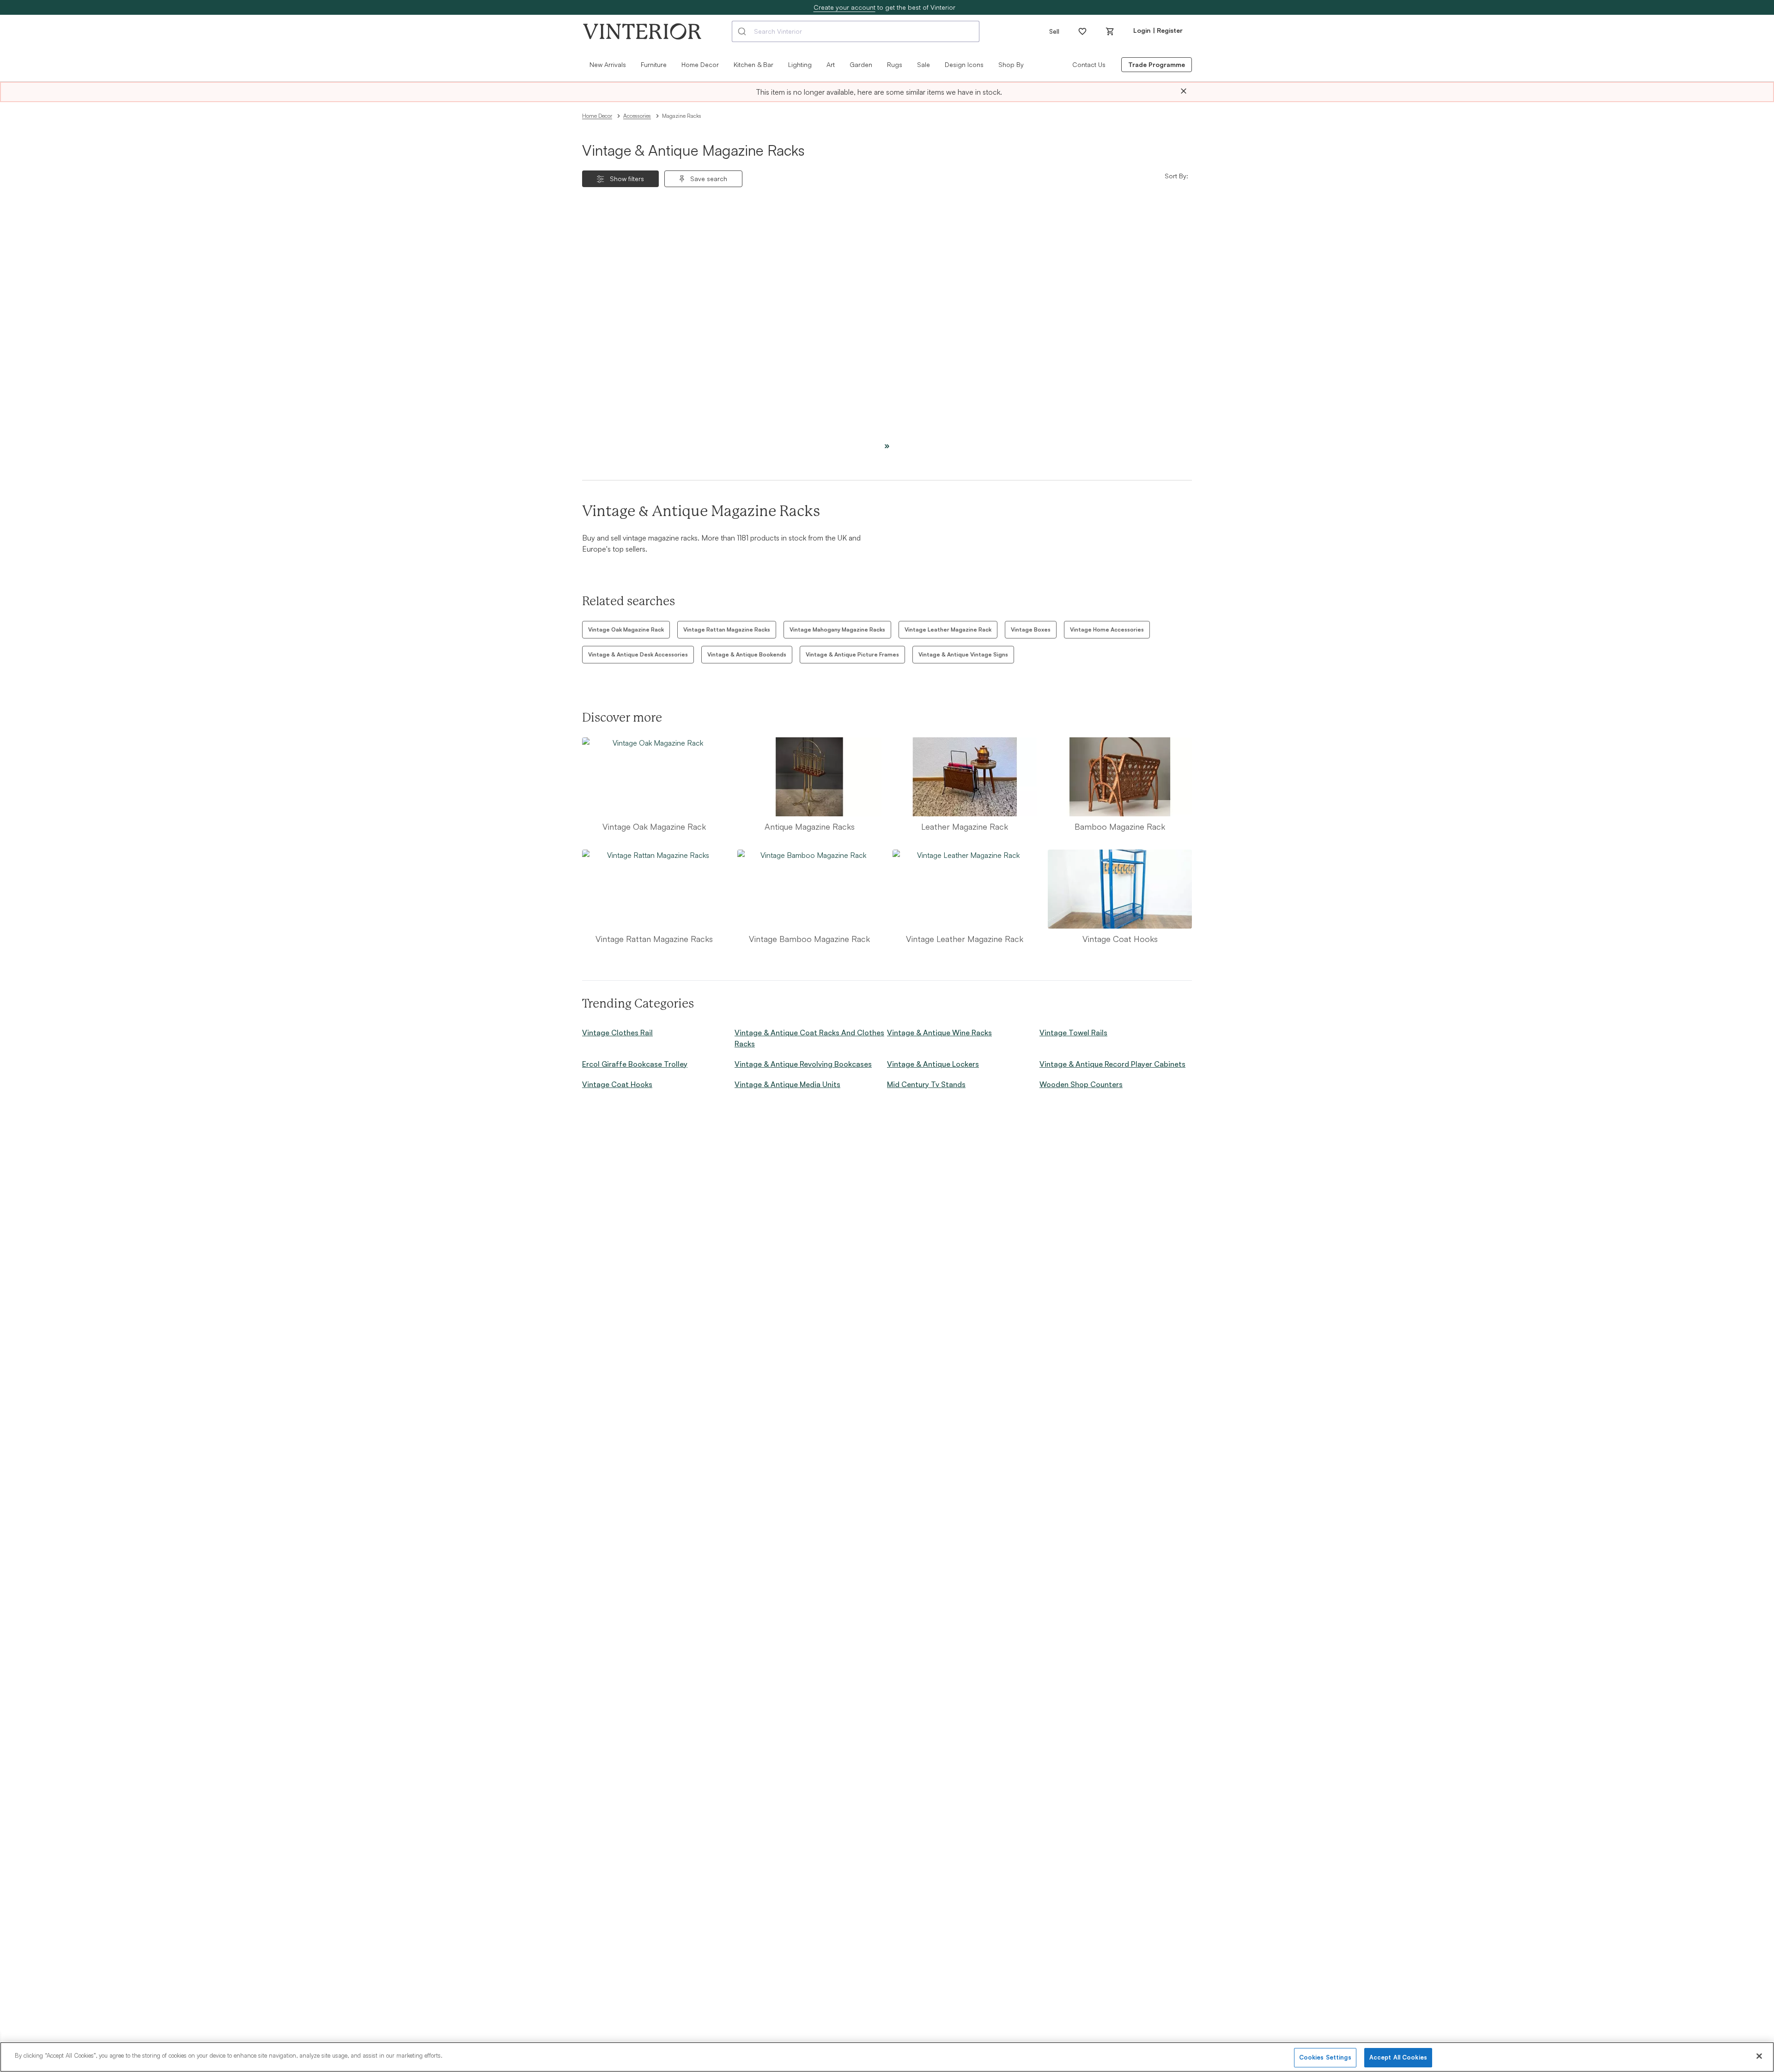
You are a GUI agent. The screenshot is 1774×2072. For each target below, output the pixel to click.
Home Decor (597, 116)
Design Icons (964, 64)
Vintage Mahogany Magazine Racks (837, 629)
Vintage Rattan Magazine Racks (727, 629)
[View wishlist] (1082, 31)
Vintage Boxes (1031, 629)
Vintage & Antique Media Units (787, 1084)
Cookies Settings (1325, 2057)
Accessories (637, 116)
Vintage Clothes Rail (617, 1033)
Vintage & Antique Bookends (747, 654)
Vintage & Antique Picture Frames (852, 654)
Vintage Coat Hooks (617, 1084)
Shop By (1011, 64)
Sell (1054, 31)
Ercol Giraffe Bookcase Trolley (635, 1064)
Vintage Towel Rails (1073, 1033)
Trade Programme (1157, 64)
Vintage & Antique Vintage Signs (963, 654)
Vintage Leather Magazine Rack (948, 629)
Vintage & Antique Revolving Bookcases (803, 1064)
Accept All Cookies (1398, 2057)
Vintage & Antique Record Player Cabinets (1112, 1064)
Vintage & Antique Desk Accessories (638, 654)
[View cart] (1110, 31)
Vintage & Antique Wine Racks (939, 1033)
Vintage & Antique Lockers (933, 1064)
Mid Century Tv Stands (926, 1084)
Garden (861, 64)
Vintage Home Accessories (1107, 629)
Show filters (627, 179)
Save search (709, 179)
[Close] (1184, 91)
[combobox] (856, 31)
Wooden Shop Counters (1081, 1084)
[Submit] (743, 31)
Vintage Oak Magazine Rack (626, 629)
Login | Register (1158, 30)
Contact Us (1089, 64)
